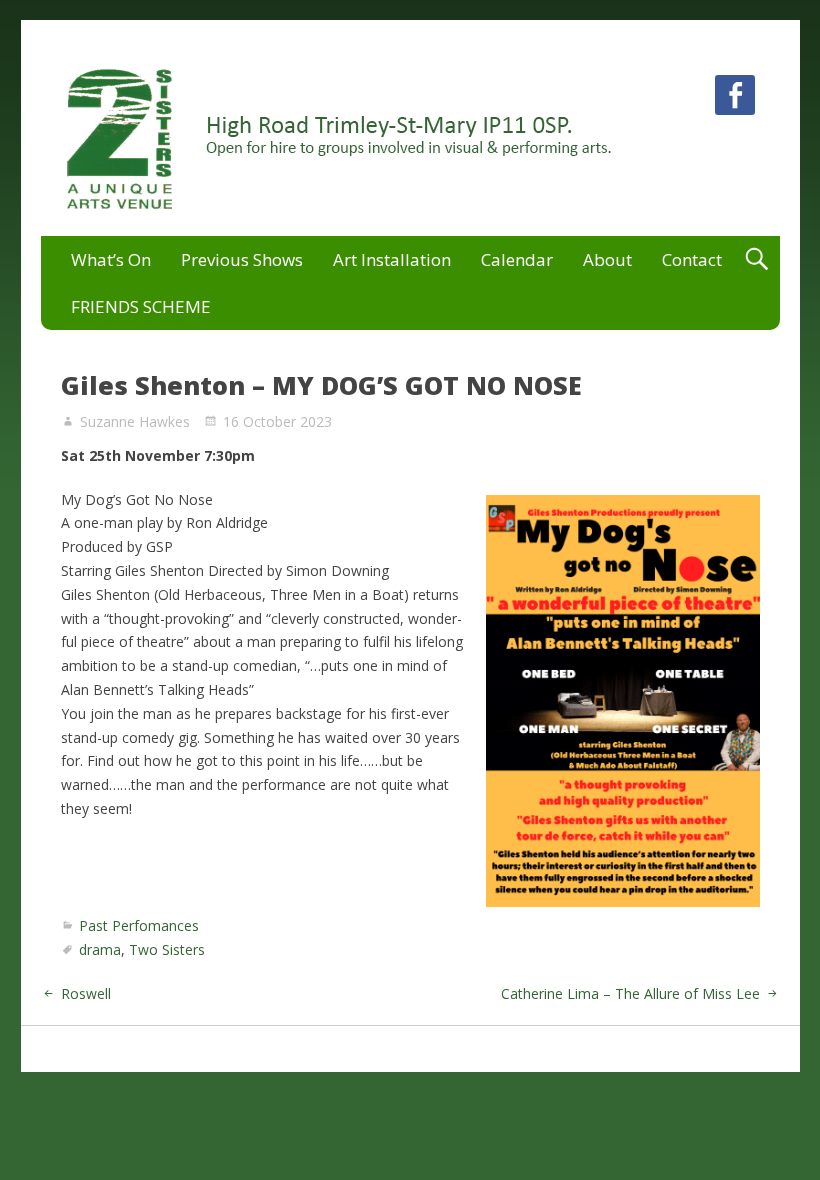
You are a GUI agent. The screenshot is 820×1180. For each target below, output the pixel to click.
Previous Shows (242, 259)
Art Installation (392, 259)
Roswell (86, 993)
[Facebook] (735, 98)
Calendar (517, 259)
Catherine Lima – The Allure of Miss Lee (630, 993)
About (607, 259)
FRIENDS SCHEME (141, 306)
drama (100, 949)
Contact (692, 259)
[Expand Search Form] (756, 259)
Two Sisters (167, 949)
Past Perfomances (139, 925)
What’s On (111, 259)
